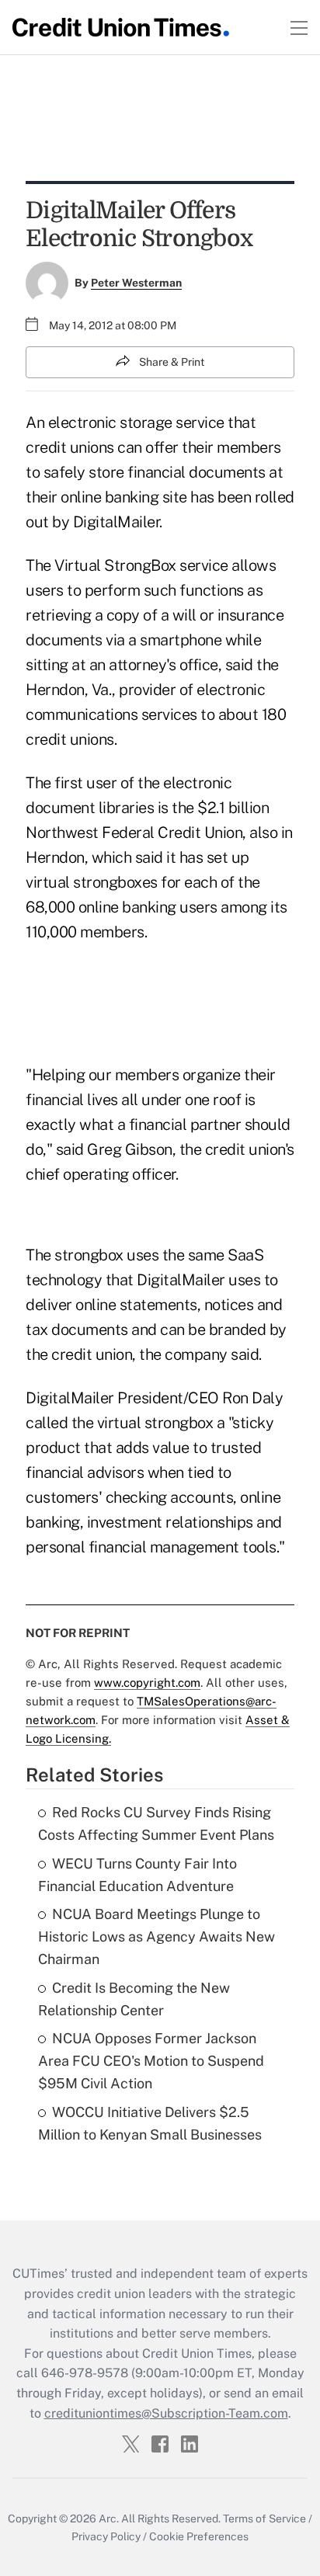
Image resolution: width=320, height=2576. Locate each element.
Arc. (109, 2519)
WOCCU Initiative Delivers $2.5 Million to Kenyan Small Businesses (150, 2123)
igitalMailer (188, 1280)
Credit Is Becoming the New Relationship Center (134, 1999)
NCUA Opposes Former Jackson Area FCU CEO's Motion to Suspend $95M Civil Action (151, 2061)
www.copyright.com (147, 1683)
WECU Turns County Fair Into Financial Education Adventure (137, 1875)
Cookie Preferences (199, 2536)
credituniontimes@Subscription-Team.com (166, 2413)
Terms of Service (264, 2519)
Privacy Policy (106, 2536)
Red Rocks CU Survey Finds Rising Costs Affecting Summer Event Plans (156, 1823)
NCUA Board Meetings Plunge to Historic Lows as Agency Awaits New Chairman (157, 1936)
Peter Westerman (136, 283)
